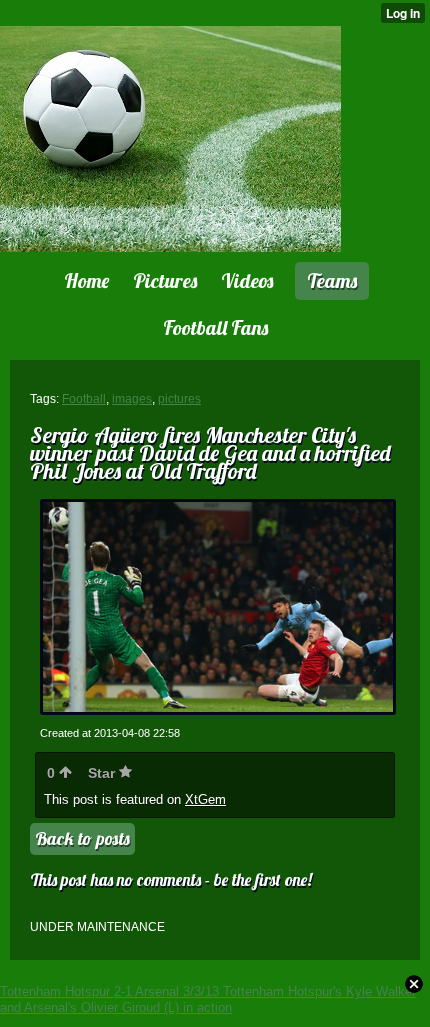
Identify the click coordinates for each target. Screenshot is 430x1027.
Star (103, 773)
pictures (179, 399)
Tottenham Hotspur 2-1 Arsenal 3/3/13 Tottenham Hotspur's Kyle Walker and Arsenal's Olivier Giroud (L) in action (208, 999)
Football (84, 399)
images (132, 399)
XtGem (205, 799)
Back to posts (82, 838)
